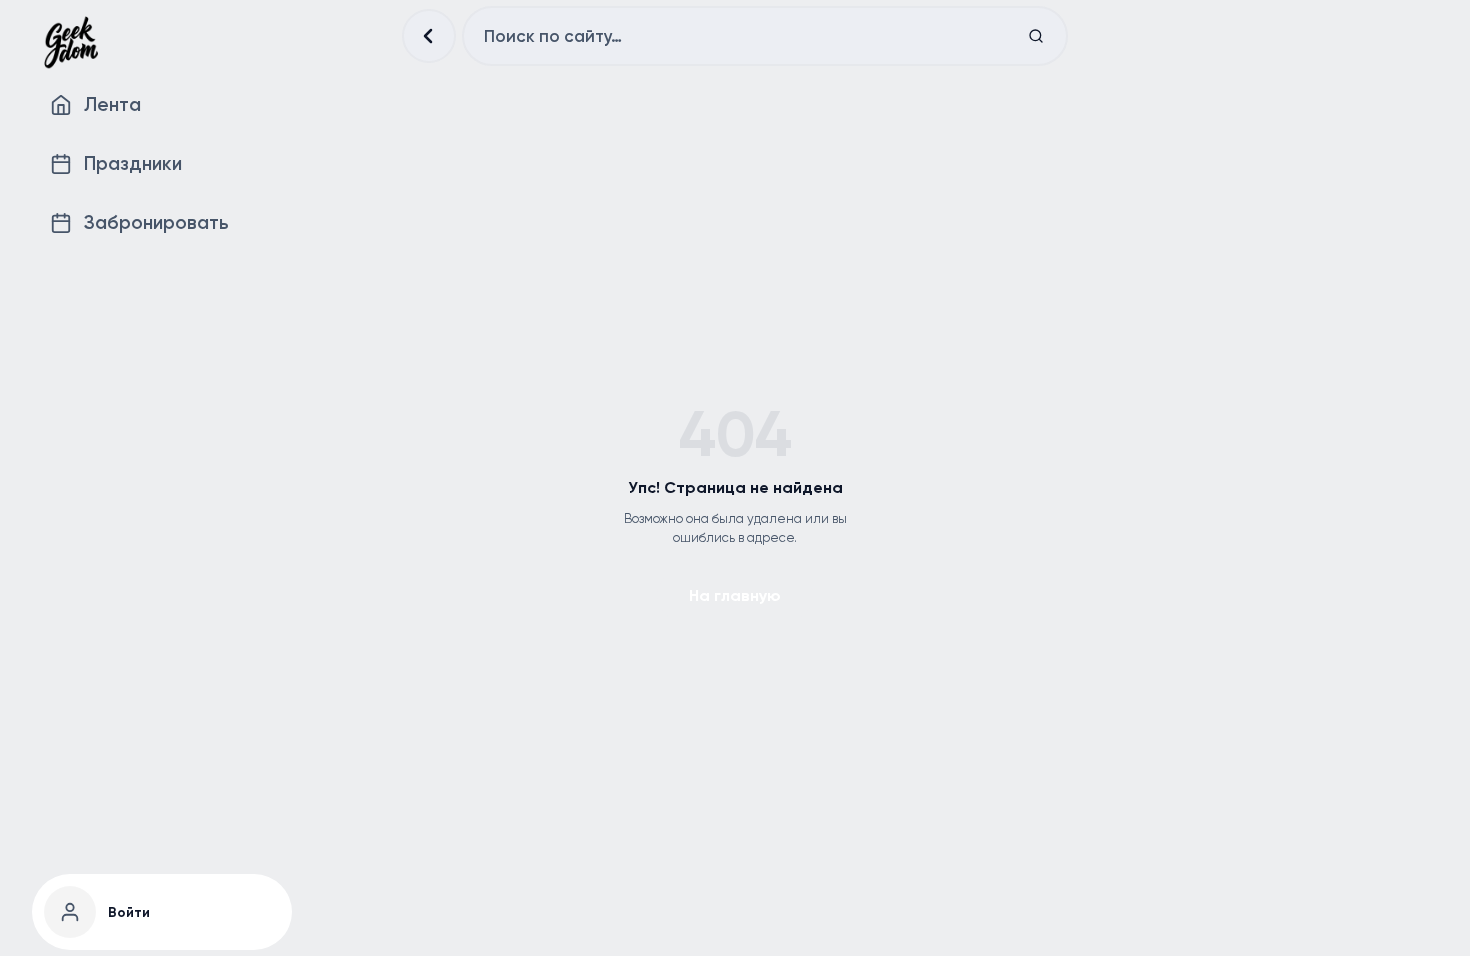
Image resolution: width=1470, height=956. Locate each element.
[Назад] (429, 36)
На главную (735, 595)
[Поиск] (1036, 36)
